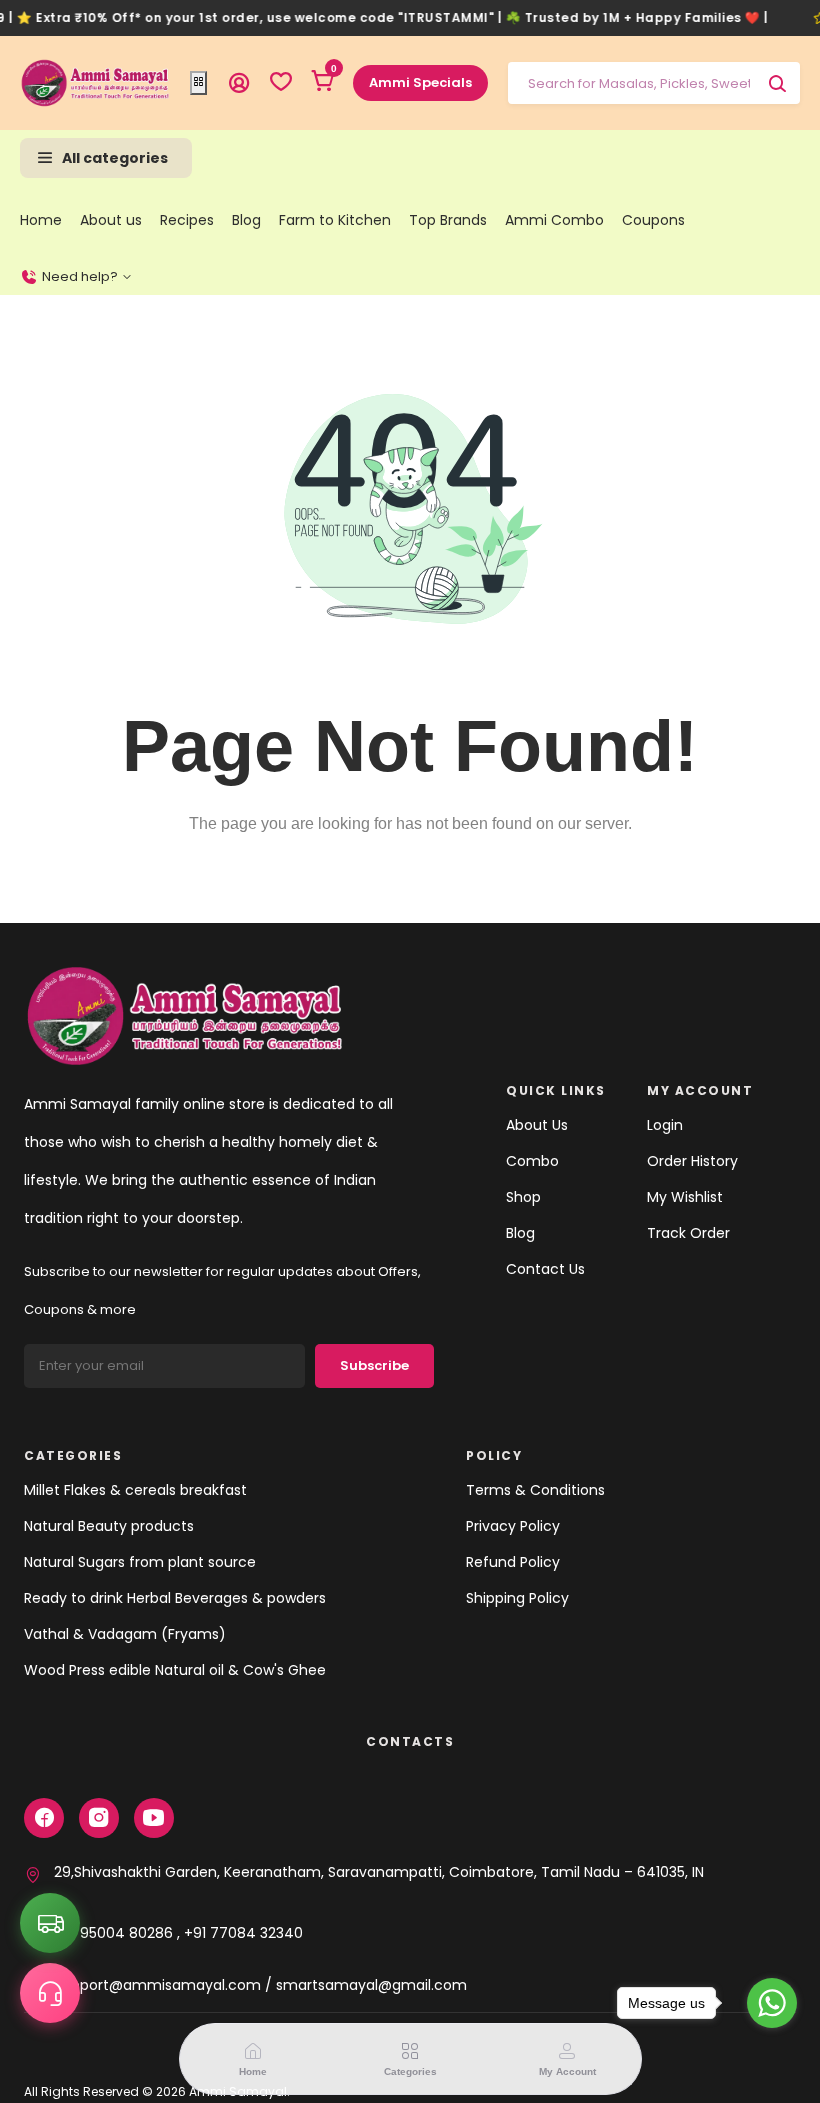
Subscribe (374, 1365)
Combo (532, 1161)
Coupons (653, 220)
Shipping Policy (517, 1598)
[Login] (239, 83)
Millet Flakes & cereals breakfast (135, 1490)
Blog (246, 220)
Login (665, 1125)
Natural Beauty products (109, 1526)
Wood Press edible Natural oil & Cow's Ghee (175, 1670)
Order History (692, 1161)
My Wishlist (685, 1197)
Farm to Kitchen (335, 220)
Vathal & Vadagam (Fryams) (125, 1634)
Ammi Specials (420, 82)
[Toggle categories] (198, 83)
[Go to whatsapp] (772, 2003)
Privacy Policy (513, 1526)
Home (41, 220)
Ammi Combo (554, 220)
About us (111, 220)
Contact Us (545, 1269)
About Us (537, 1125)
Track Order (688, 1233)
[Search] (777, 83)
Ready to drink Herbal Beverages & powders (175, 1598)
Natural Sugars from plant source (140, 1562)
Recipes (187, 220)
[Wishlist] (281, 83)
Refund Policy (513, 1562)
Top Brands (448, 220)
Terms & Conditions (535, 1490)
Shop (523, 1197)
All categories (115, 158)
